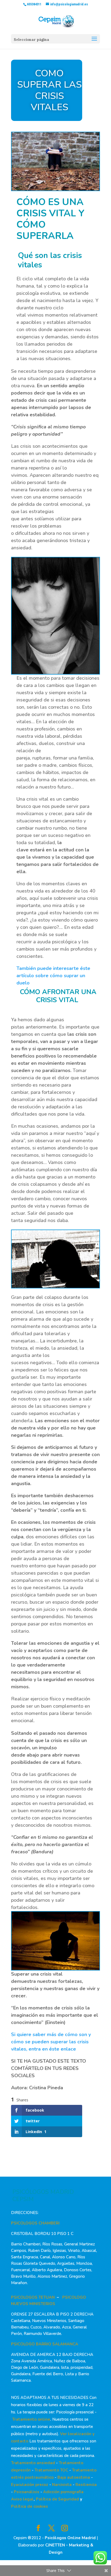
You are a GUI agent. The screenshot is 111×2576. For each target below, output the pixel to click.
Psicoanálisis (27, 2492)
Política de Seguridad (57, 2499)
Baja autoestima (74, 2477)
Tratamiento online (31, 2419)
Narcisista (62, 2485)
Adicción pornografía (63, 2492)
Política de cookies (30, 2506)
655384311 (34, 4)
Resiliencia (86, 2485)
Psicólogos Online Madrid (70, 2538)
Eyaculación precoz (30, 2485)
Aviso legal (22, 2499)
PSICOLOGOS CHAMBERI (35, 2223)
